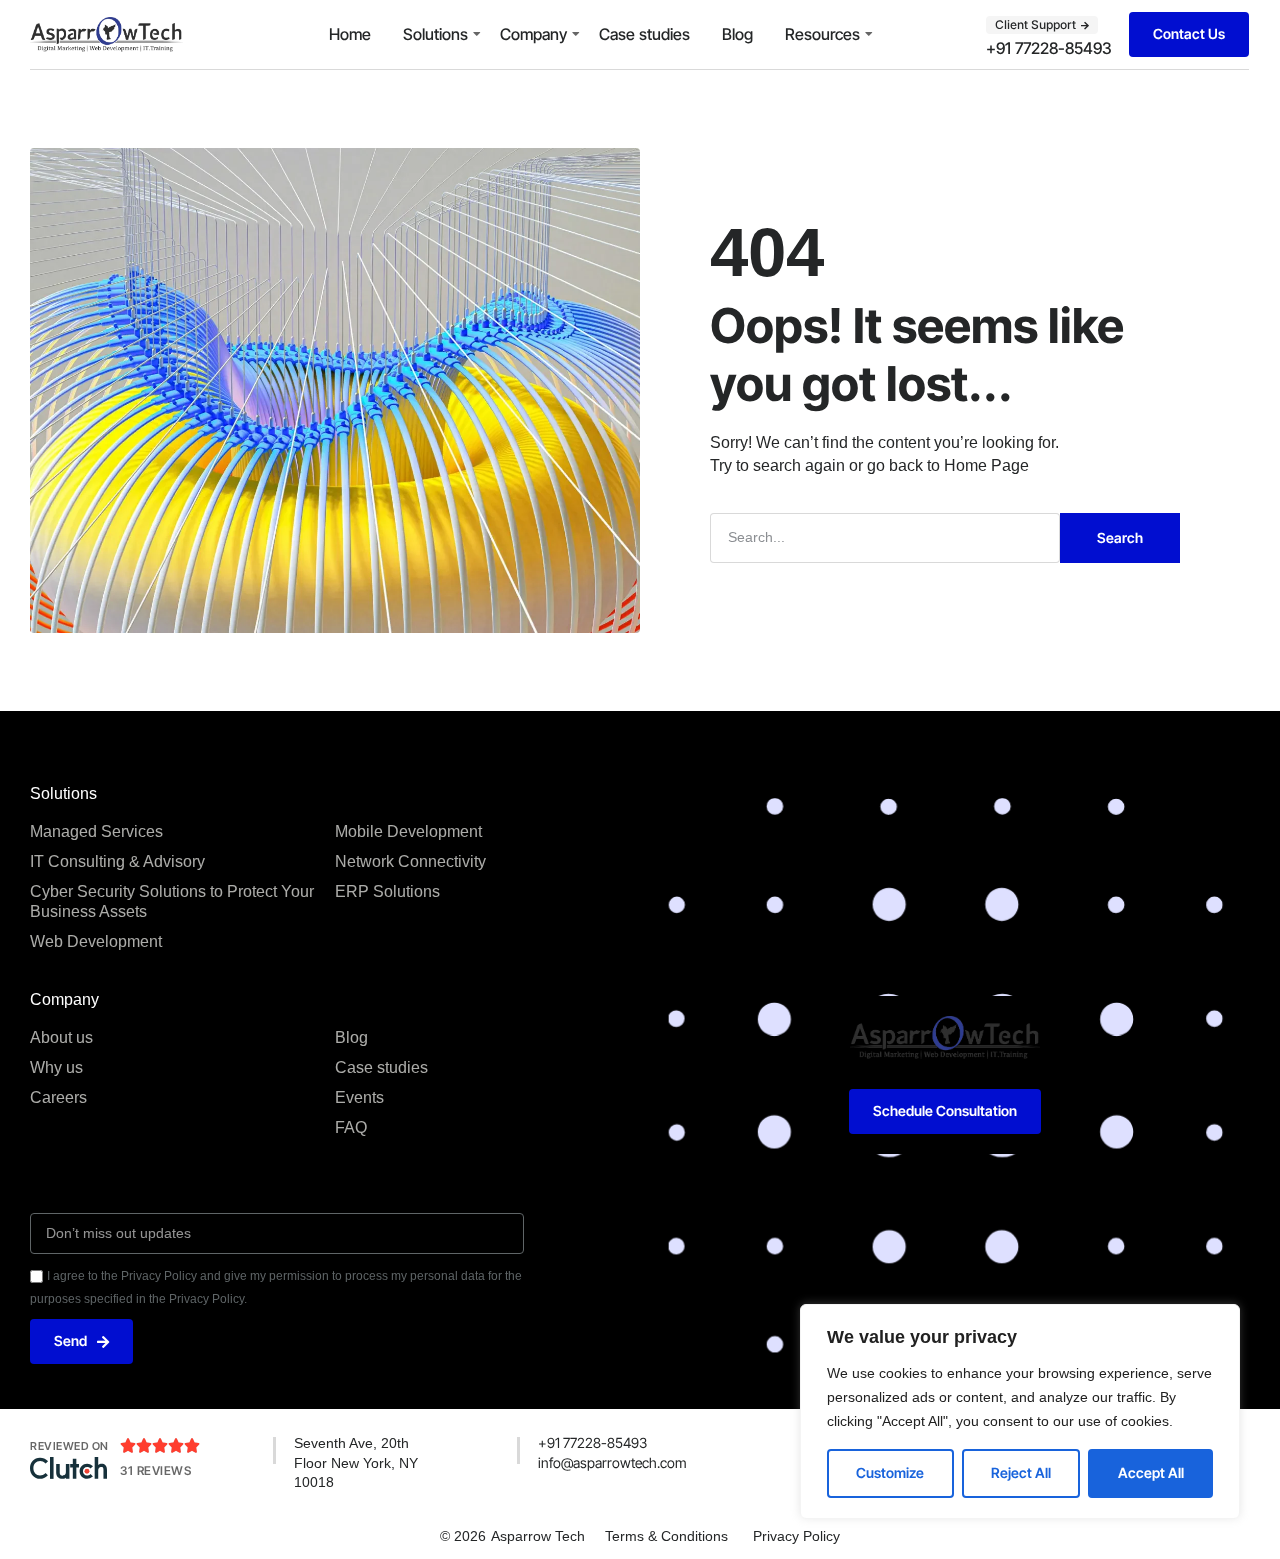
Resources (822, 34)
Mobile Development (408, 831)
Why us (56, 1067)
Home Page (986, 465)
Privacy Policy (796, 1536)
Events (359, 1097)
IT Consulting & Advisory (117, 861)
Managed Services (96, 831)
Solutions (435, 34)
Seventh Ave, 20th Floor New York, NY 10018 (356, 1462)
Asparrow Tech (538, 1536)
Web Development (96, 941)
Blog (737, 34)
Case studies (644, 34)
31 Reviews (155, 1470)
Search (1120, 537)
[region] (1020, 1411)
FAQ (351, 1127)
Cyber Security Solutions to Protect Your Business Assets (172, 901)
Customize (890, 1472)
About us (61, 1037)
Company (533, 34)
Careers (58, 1097)
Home (350, 34)
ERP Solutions (387, 891)
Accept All (1151, 1472)
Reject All (1021, 1472)
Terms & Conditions (666, 1536)
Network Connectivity (410, 861)
